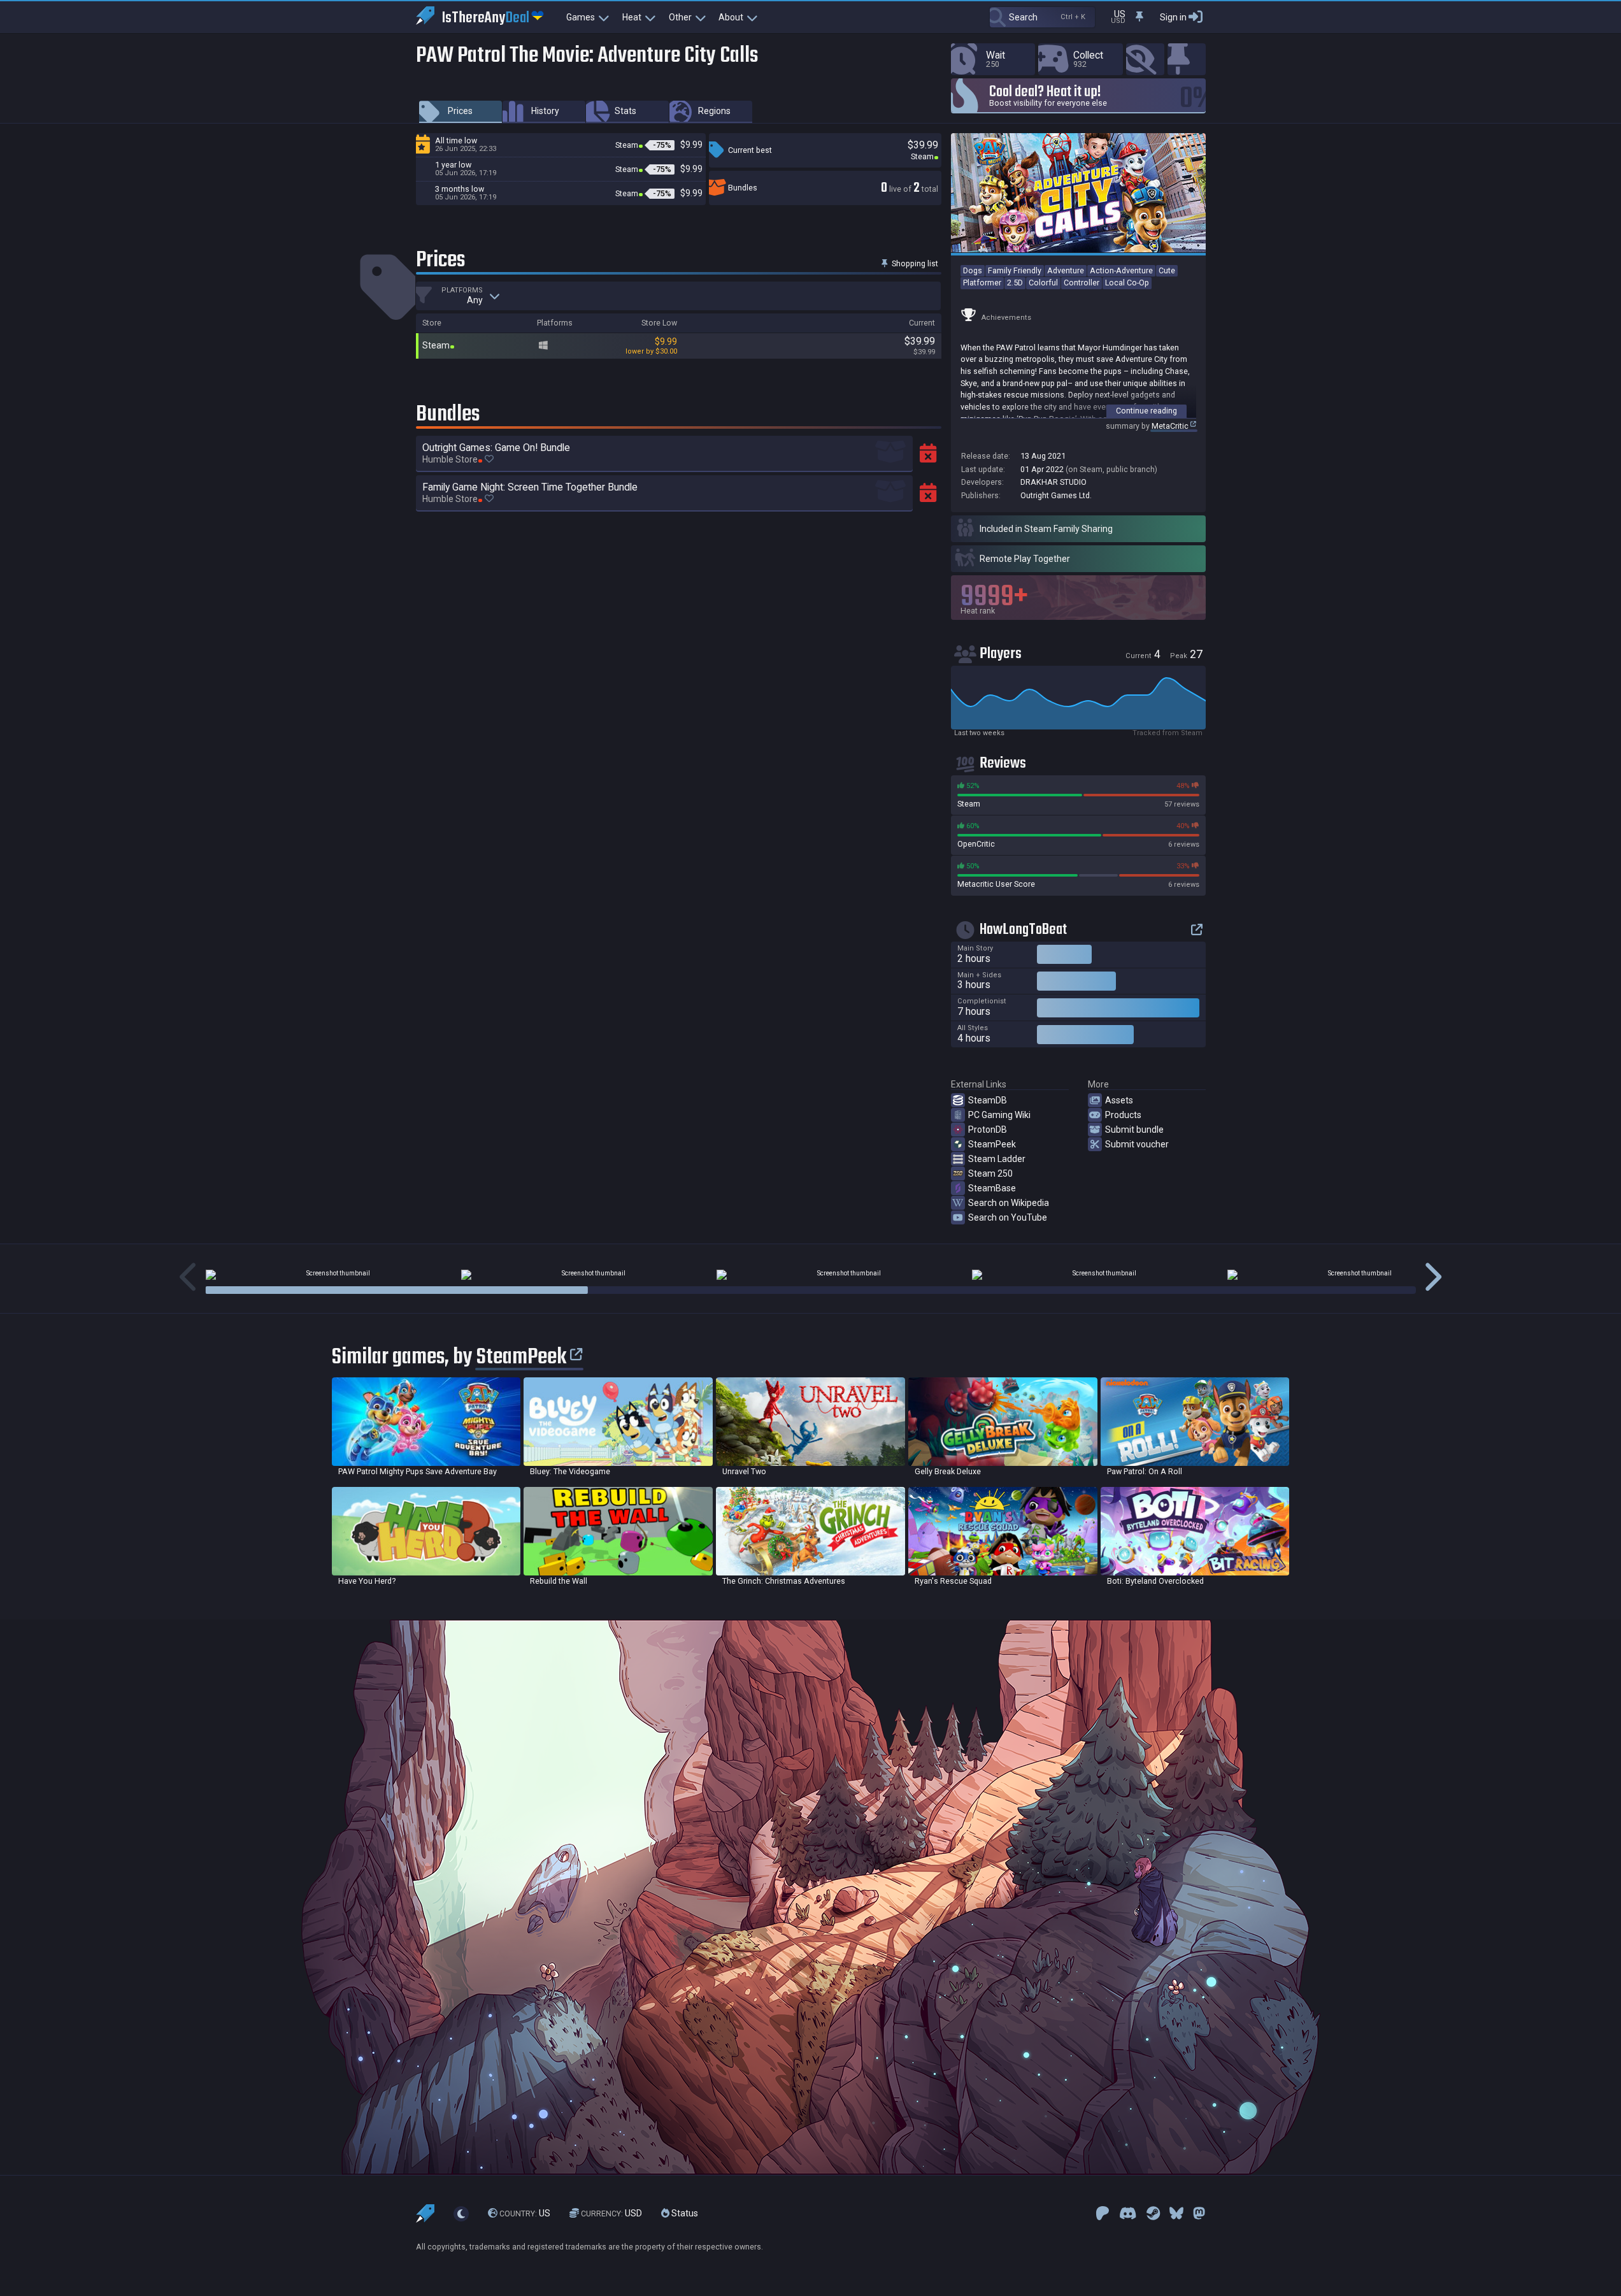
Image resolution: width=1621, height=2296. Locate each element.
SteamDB (988, 1100)
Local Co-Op (1127, 283)
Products (1123, 1115)
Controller (1082, 283)
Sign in (1173, 17)
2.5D (1015, 283)
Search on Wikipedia (1009, 1203)
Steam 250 (990, 1173)
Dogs (973, 270)
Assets (1119, 1100)
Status (684, 2213)
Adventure (1066, 270)
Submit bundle (1134, 1130)
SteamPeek (992, 1144)
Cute (1167, 270)
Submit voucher (1137, 1144)
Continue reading (1146, 411)
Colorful (1043, 283)
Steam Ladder (997, 1159)
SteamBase (992, 1188)
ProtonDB (988, 1130)
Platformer (982, 283)
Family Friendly (1015, 270)
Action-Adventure (1121, 270)
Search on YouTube (1008, 1217)
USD (611, 2213)
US (525, 2213)
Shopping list (914, 263)
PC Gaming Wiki (999, 1115)
